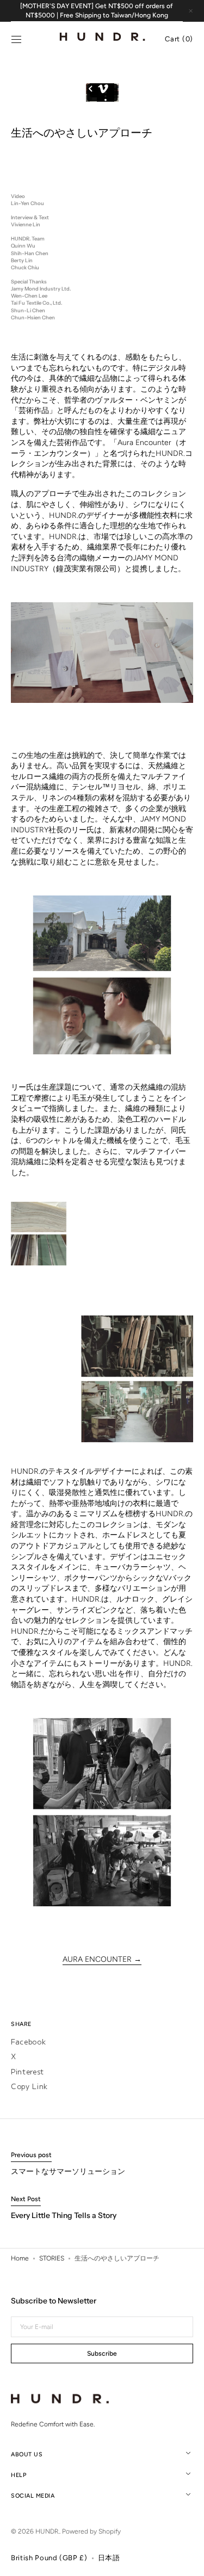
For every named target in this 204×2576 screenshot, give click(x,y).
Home (20, 2258)
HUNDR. (47, 2531)
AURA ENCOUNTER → (102, 1959)
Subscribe (102, 2353)
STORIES (52, 2258)
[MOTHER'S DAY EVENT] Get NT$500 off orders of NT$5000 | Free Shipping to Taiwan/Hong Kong (97, 11)
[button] (16, 40)
